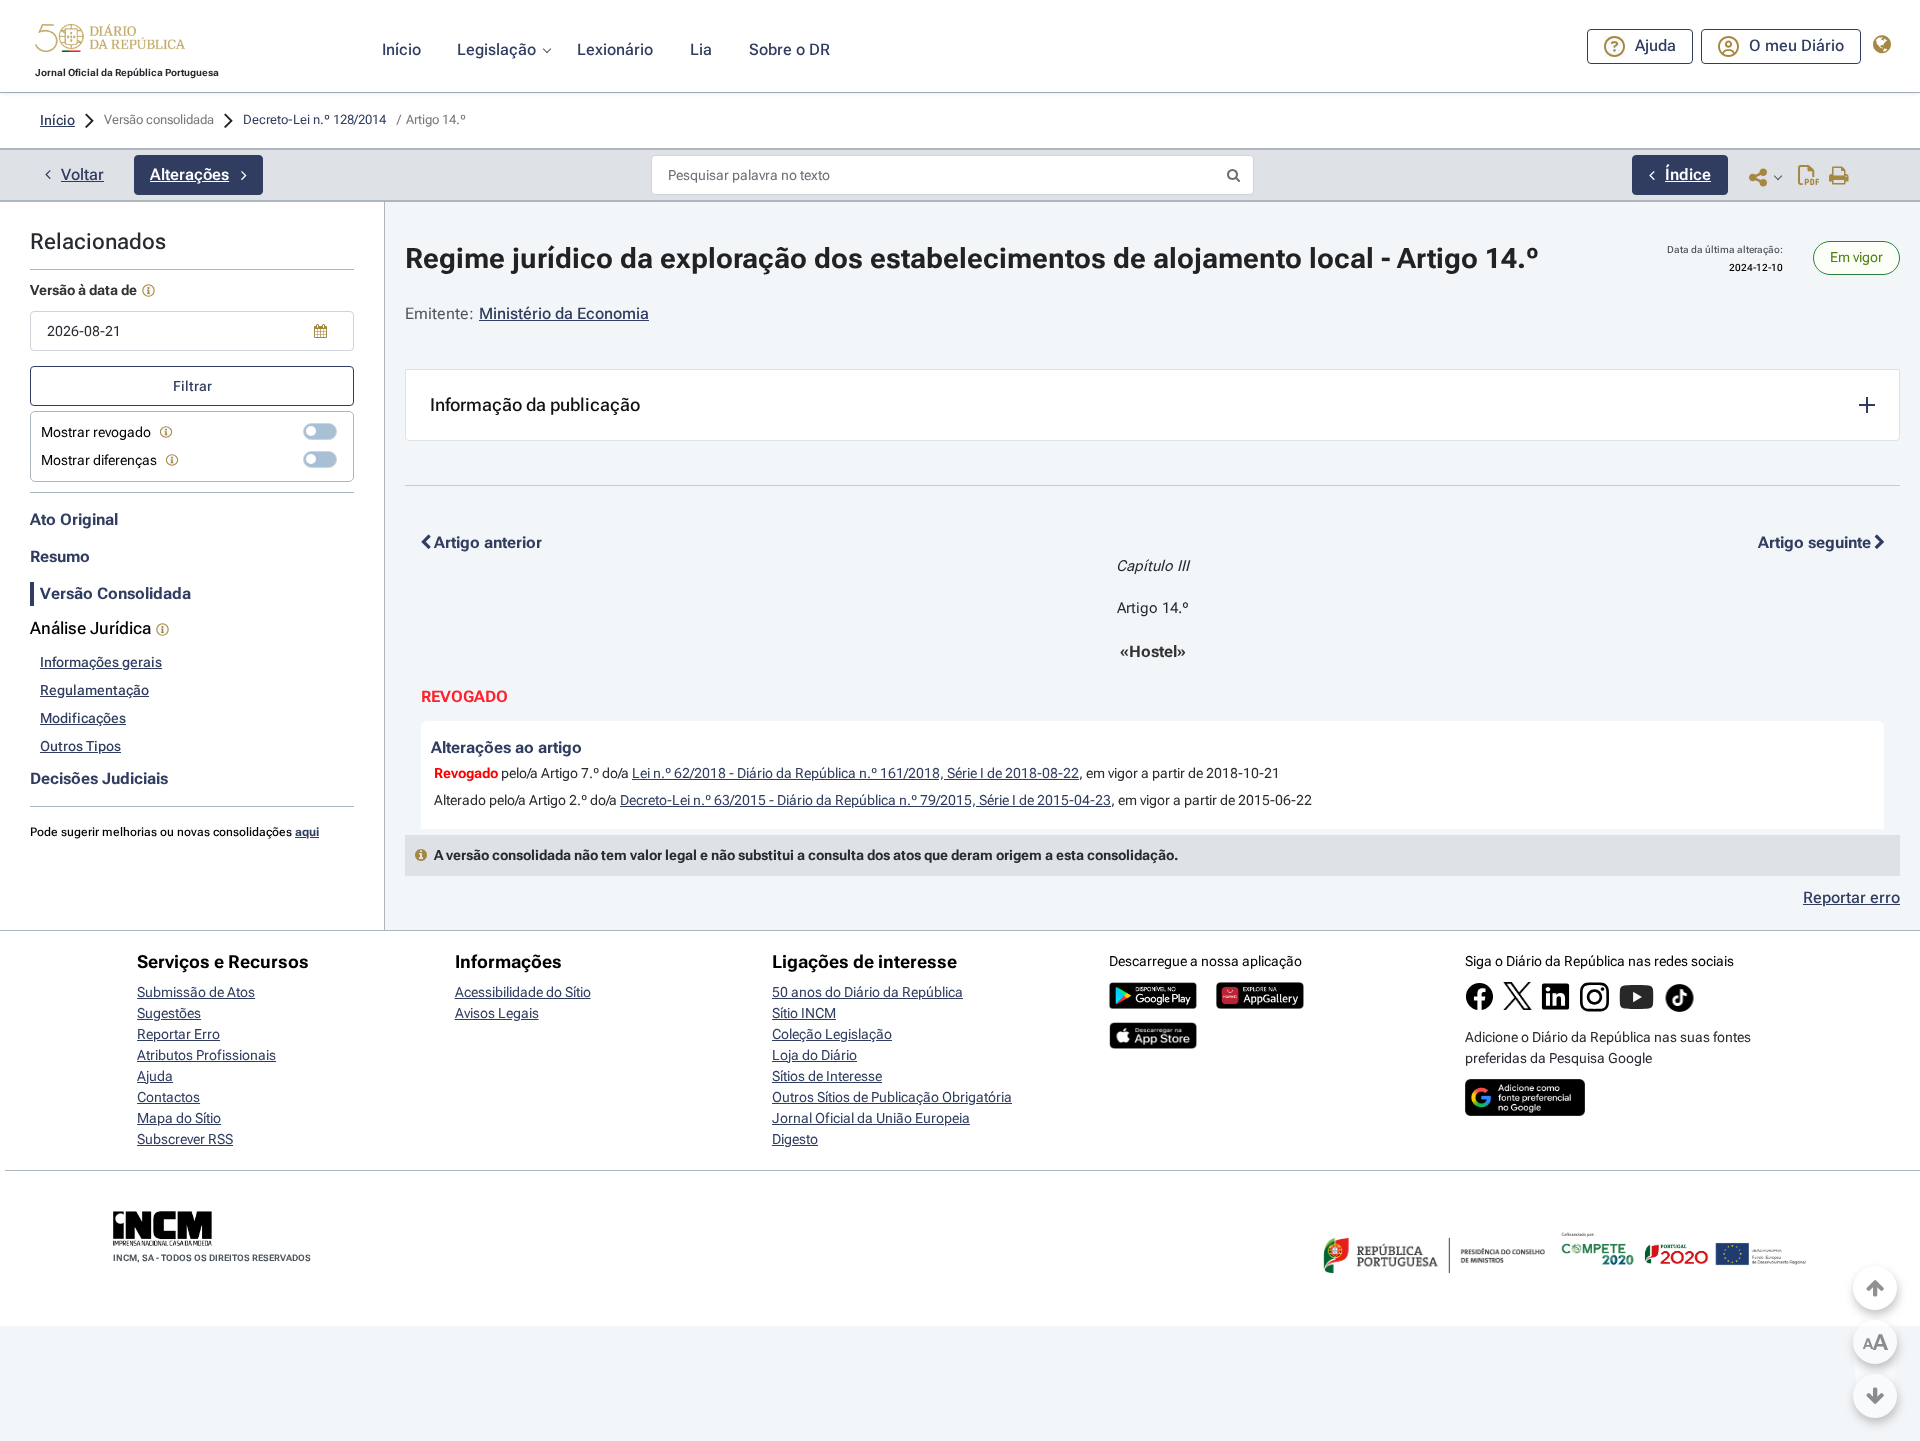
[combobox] (192, 331)
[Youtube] (1636, 1007)
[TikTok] (1679, 1009)
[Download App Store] (1153, 1044)
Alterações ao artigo (506, 747)
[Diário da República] (110, 42)
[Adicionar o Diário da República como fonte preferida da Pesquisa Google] (1525, 1111)
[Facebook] (1479, 1006)
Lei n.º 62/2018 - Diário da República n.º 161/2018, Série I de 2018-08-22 (855, 773)
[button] (110, 41)
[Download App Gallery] (1260, 1004)
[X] (1517, 1005)
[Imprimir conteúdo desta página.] (1839, 177)
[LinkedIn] (1555, 1006)
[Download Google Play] (1153, 1004)
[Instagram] (1594, 1007)
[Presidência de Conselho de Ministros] (1432, 1285)
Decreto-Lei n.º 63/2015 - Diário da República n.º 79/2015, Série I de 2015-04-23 (865, 800)
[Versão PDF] (1808, 177)
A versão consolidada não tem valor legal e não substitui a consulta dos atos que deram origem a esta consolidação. (806, 855)
